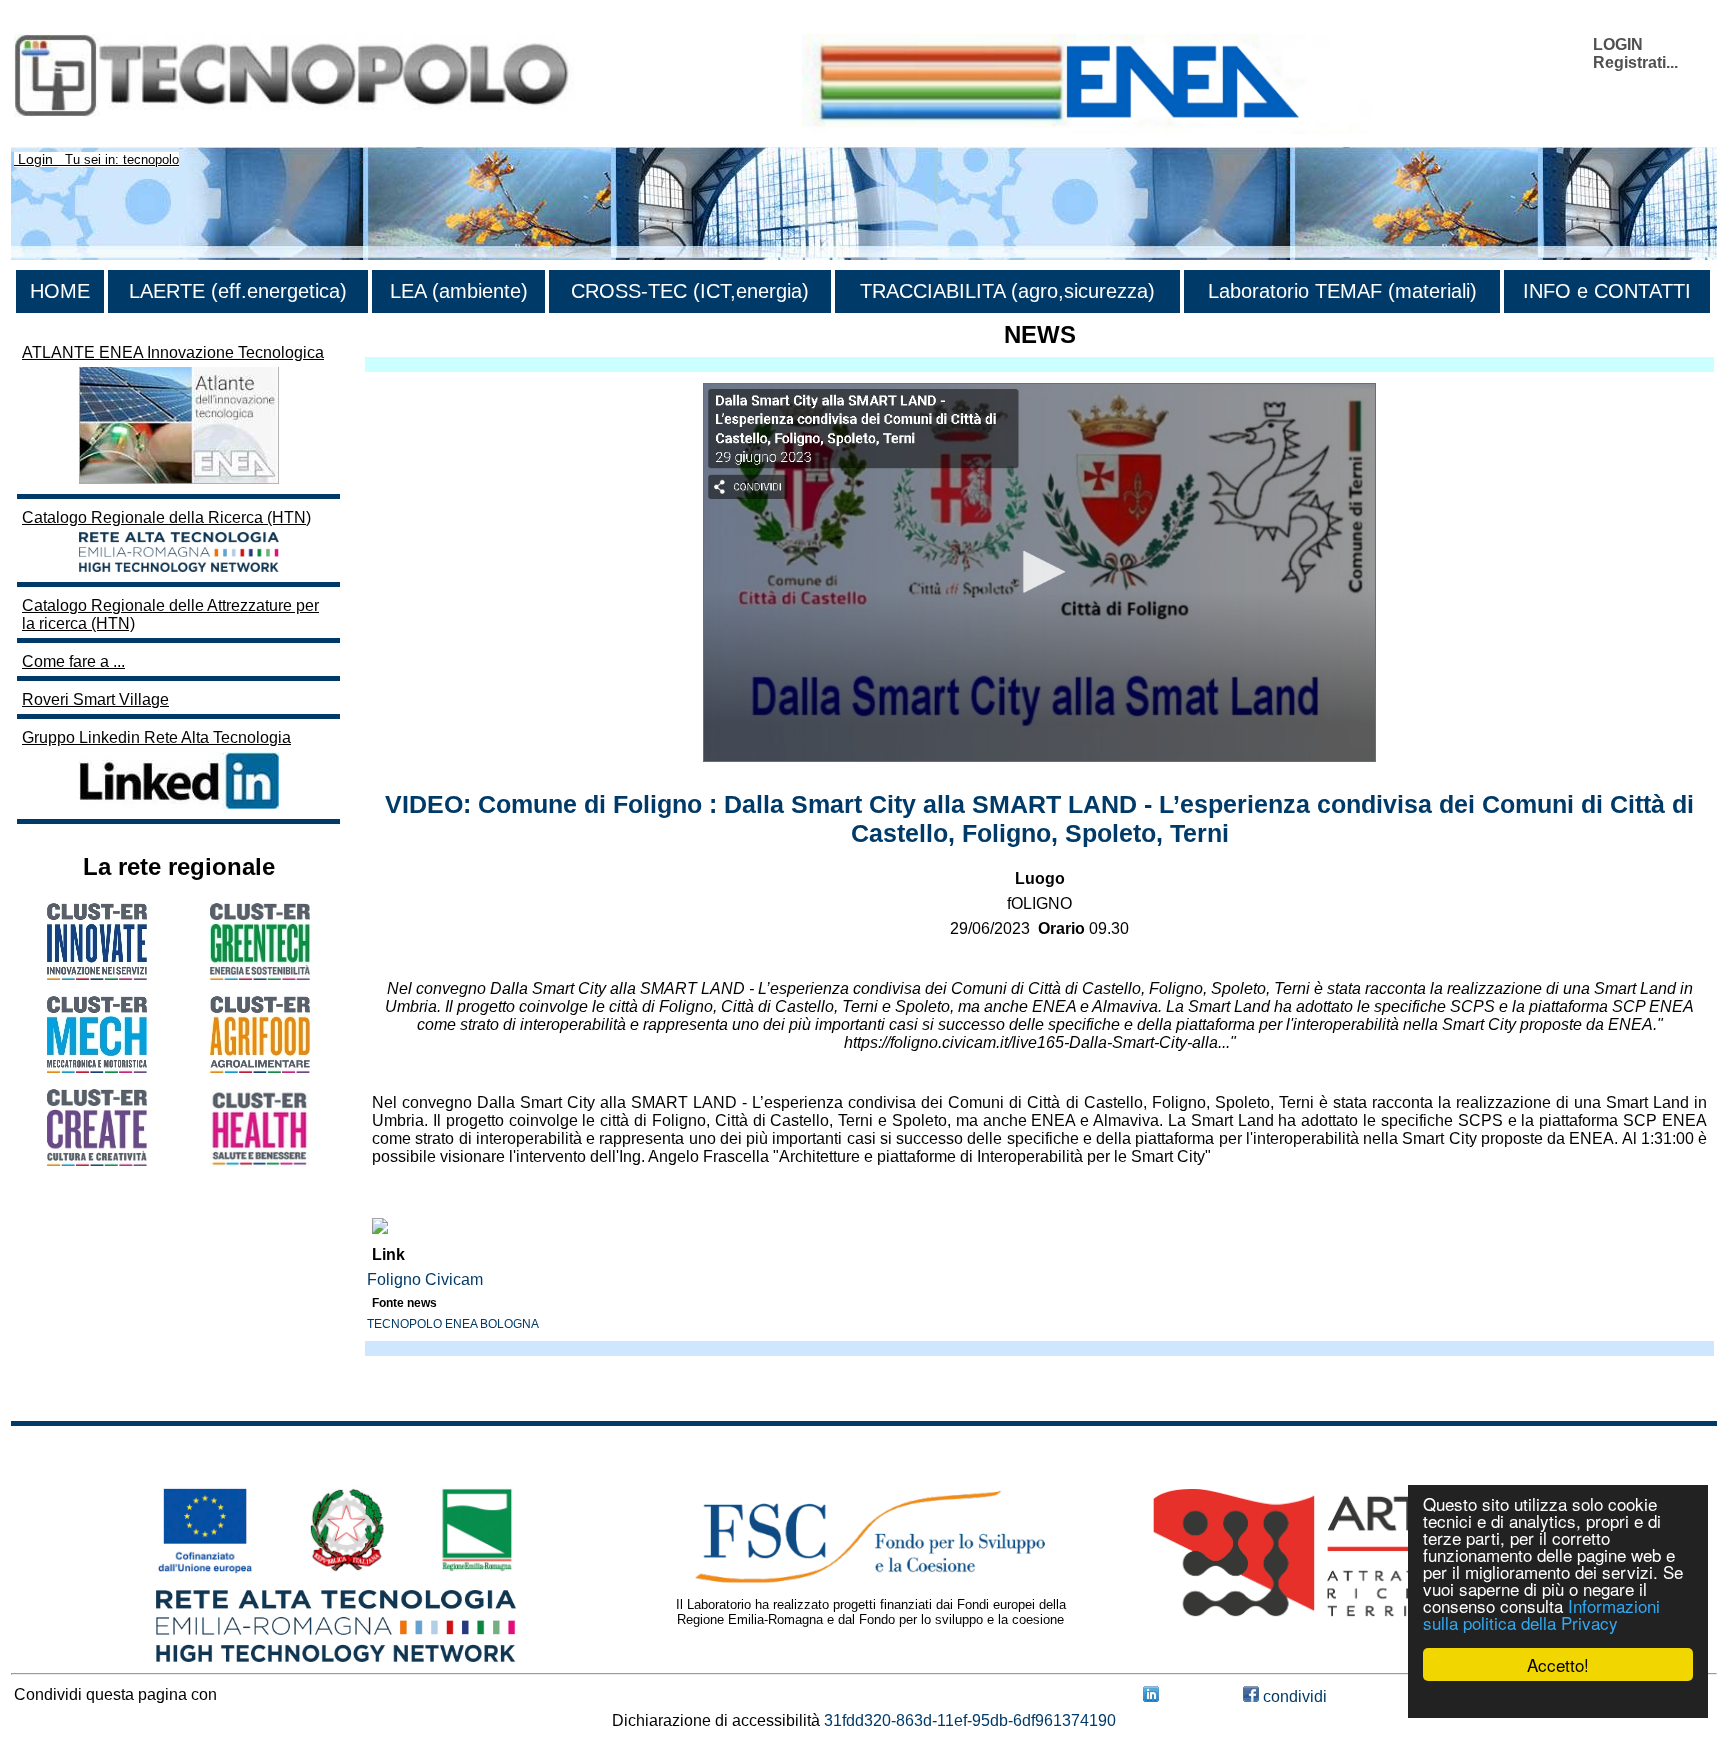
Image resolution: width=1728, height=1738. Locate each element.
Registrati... (1635, 62)
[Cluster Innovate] (97, 974)
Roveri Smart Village (95, 699)
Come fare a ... (73, 661)
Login (35, 159)
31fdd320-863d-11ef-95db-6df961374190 (970, 1720)
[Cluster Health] (260, 1161)
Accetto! (1558, 1664)
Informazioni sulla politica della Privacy (1541, 1614)
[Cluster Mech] (97, 1067)
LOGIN (1618, 44)
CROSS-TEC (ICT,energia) (690, 291)
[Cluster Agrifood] (260, 1067)
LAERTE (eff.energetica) (238, 291)
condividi (1293, 1696)
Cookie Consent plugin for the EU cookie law (1558, 1699)
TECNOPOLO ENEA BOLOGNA (453, 1324)
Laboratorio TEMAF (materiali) (1342, 291)
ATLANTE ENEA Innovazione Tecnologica (173, 352)
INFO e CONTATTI (1607, 291)
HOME (60, 291)
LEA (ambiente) (459, 291)
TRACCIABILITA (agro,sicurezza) (1007, 291)
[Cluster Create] (97, 1160)
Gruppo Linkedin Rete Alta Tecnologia (156, 737)
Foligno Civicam (425, 1279)
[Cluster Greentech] (260, 974)
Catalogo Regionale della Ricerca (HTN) (166, 517)
